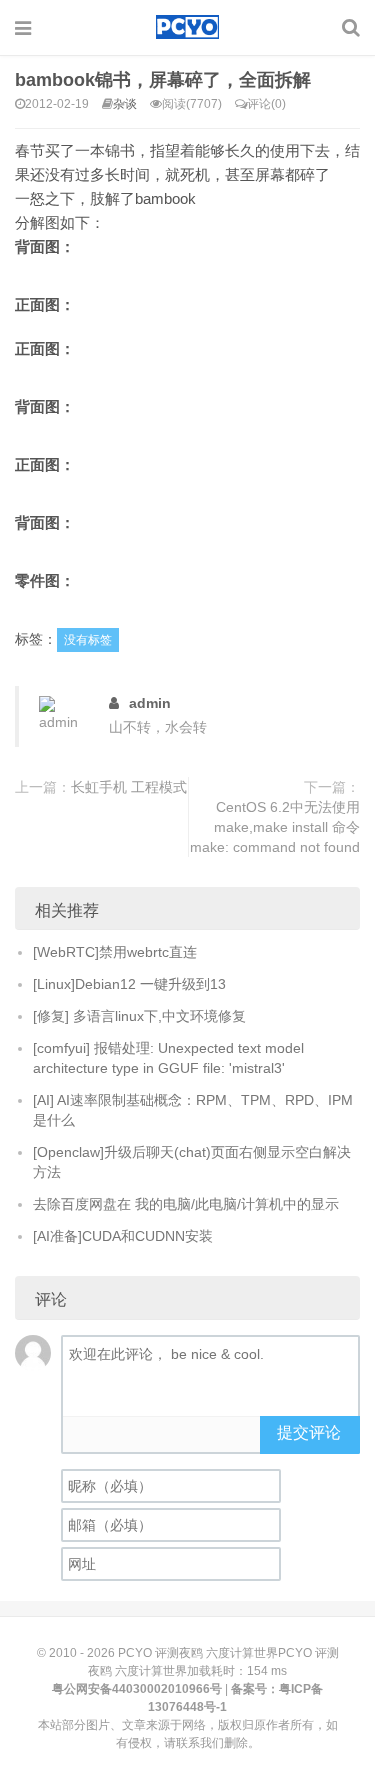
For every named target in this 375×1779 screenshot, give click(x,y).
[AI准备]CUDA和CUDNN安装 (123, 1236)
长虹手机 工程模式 (129, 787)
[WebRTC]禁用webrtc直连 (115, 952)
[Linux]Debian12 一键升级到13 (129, 984)
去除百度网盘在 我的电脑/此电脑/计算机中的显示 (186, 1204)
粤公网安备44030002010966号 (137, 1689)
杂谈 (125, 104)
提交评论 (309, 1432)
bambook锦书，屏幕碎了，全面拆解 (163, 80)
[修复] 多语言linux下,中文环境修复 (139, 1016)
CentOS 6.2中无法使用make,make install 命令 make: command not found (275, 827)
